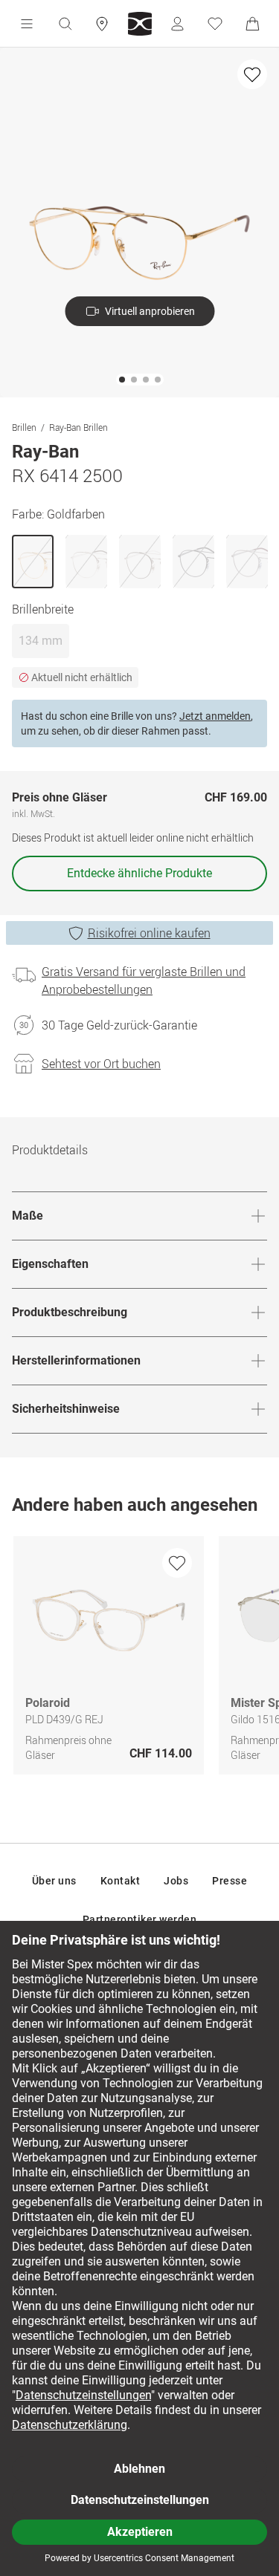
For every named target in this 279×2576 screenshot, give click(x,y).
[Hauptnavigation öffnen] (27, 24)
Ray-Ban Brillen (78, 427)
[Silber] (86, 562)
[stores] (102, 24)
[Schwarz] (193, 562)
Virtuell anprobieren (150, 311)
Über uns (54, 1881)
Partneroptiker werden (140, 1919)
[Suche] (65, 24)
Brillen (24, 427)
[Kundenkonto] (177, 24)
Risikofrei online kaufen (149, 933)
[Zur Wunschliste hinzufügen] (252, 74)
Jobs (176, 1881)
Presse (230, 1881)
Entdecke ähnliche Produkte (139, 873)
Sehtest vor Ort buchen (101, 1064)
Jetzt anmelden (215, 716)
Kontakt (121, 1881)
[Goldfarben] (33, 562)
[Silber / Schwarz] (140, 562)
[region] (139, 1659)
